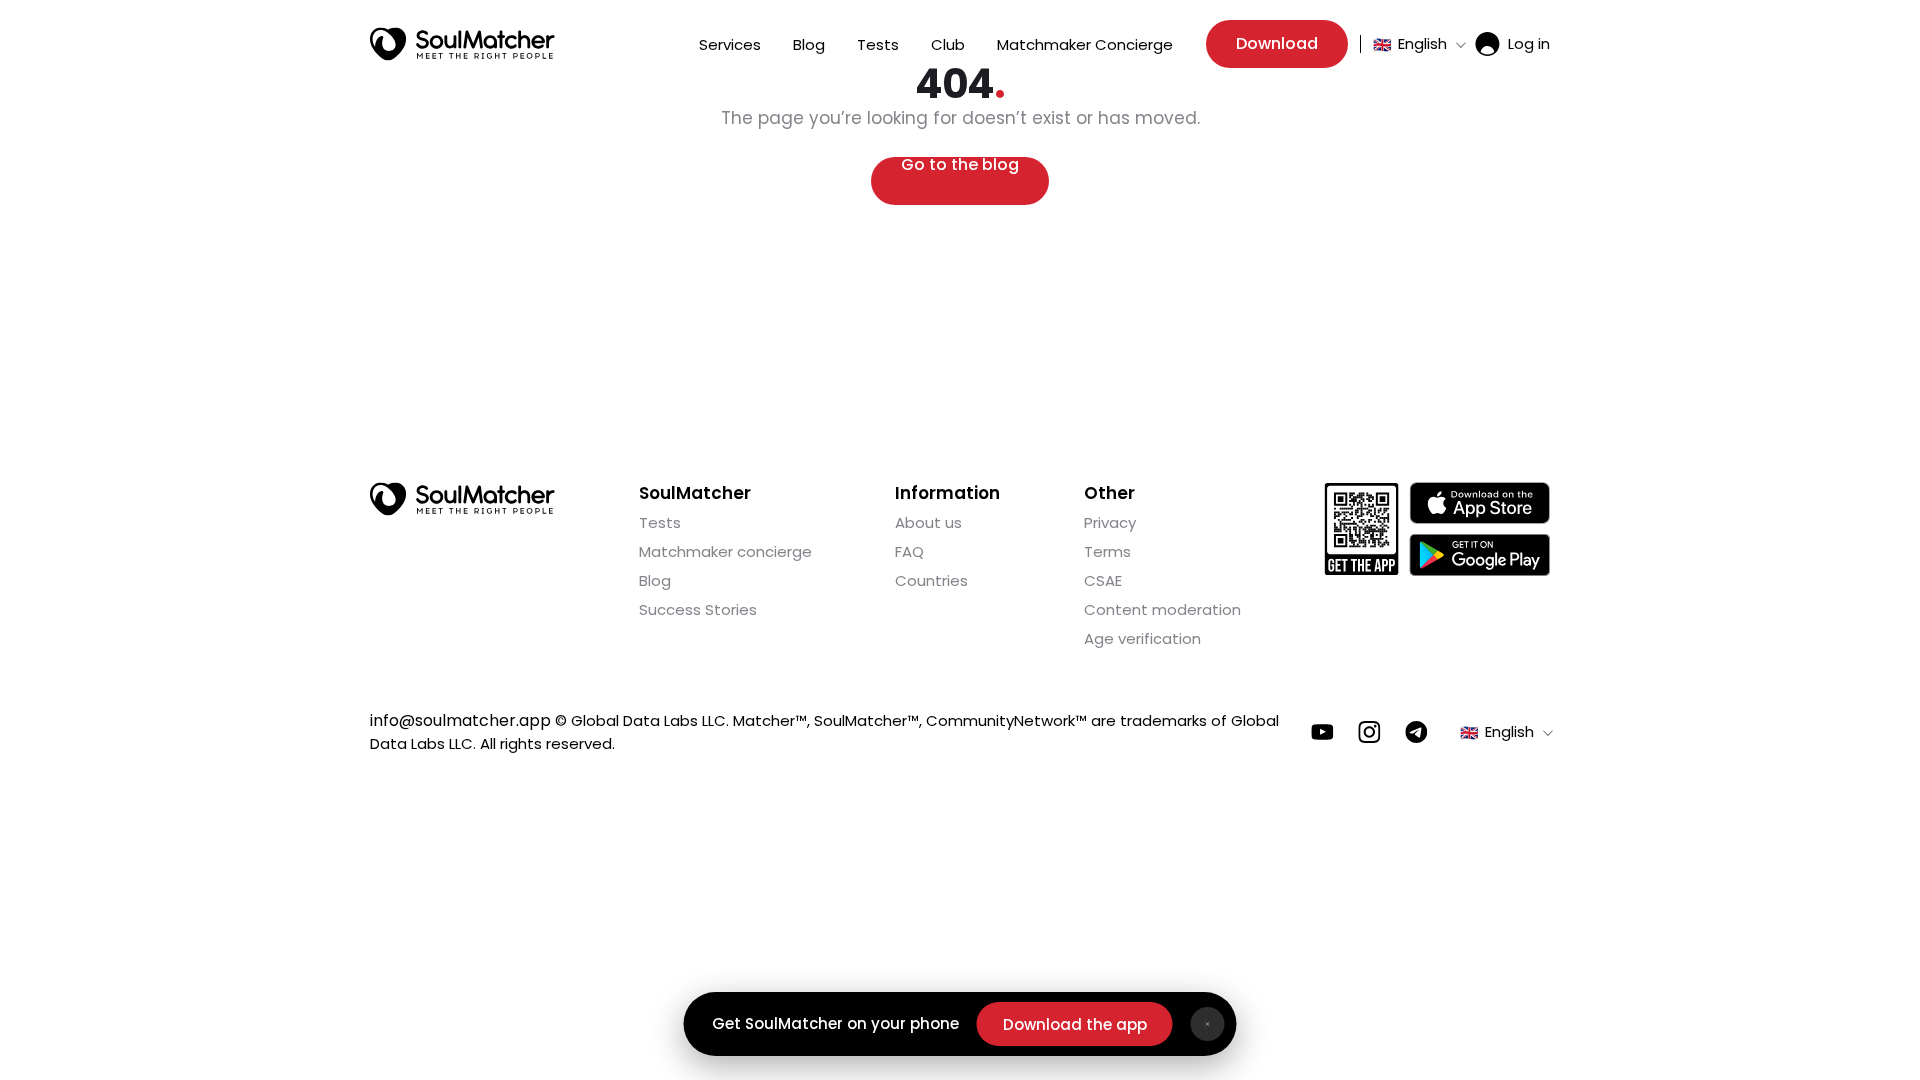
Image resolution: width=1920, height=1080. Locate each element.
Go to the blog (960, 166)
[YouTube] (1322, 732)
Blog (809, 44)
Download (1277, 43)
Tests (878, 44)
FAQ (909, 551)
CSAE (1103, 580)
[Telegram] (1416, 732)
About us (928, 522)
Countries (931, 580)
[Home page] (462, 44)
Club (948, 44)
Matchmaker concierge (725, 551)
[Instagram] (1369, 732)
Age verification (1142, 638)
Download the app (1075, 1024)
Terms (1107, 551)
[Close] (1208, 1024)
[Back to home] (462, 499)
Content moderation (1162, 609)
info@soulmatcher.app (460, 720)
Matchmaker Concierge (1085, 44)
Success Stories (698, 609)
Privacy (1110, 522)
